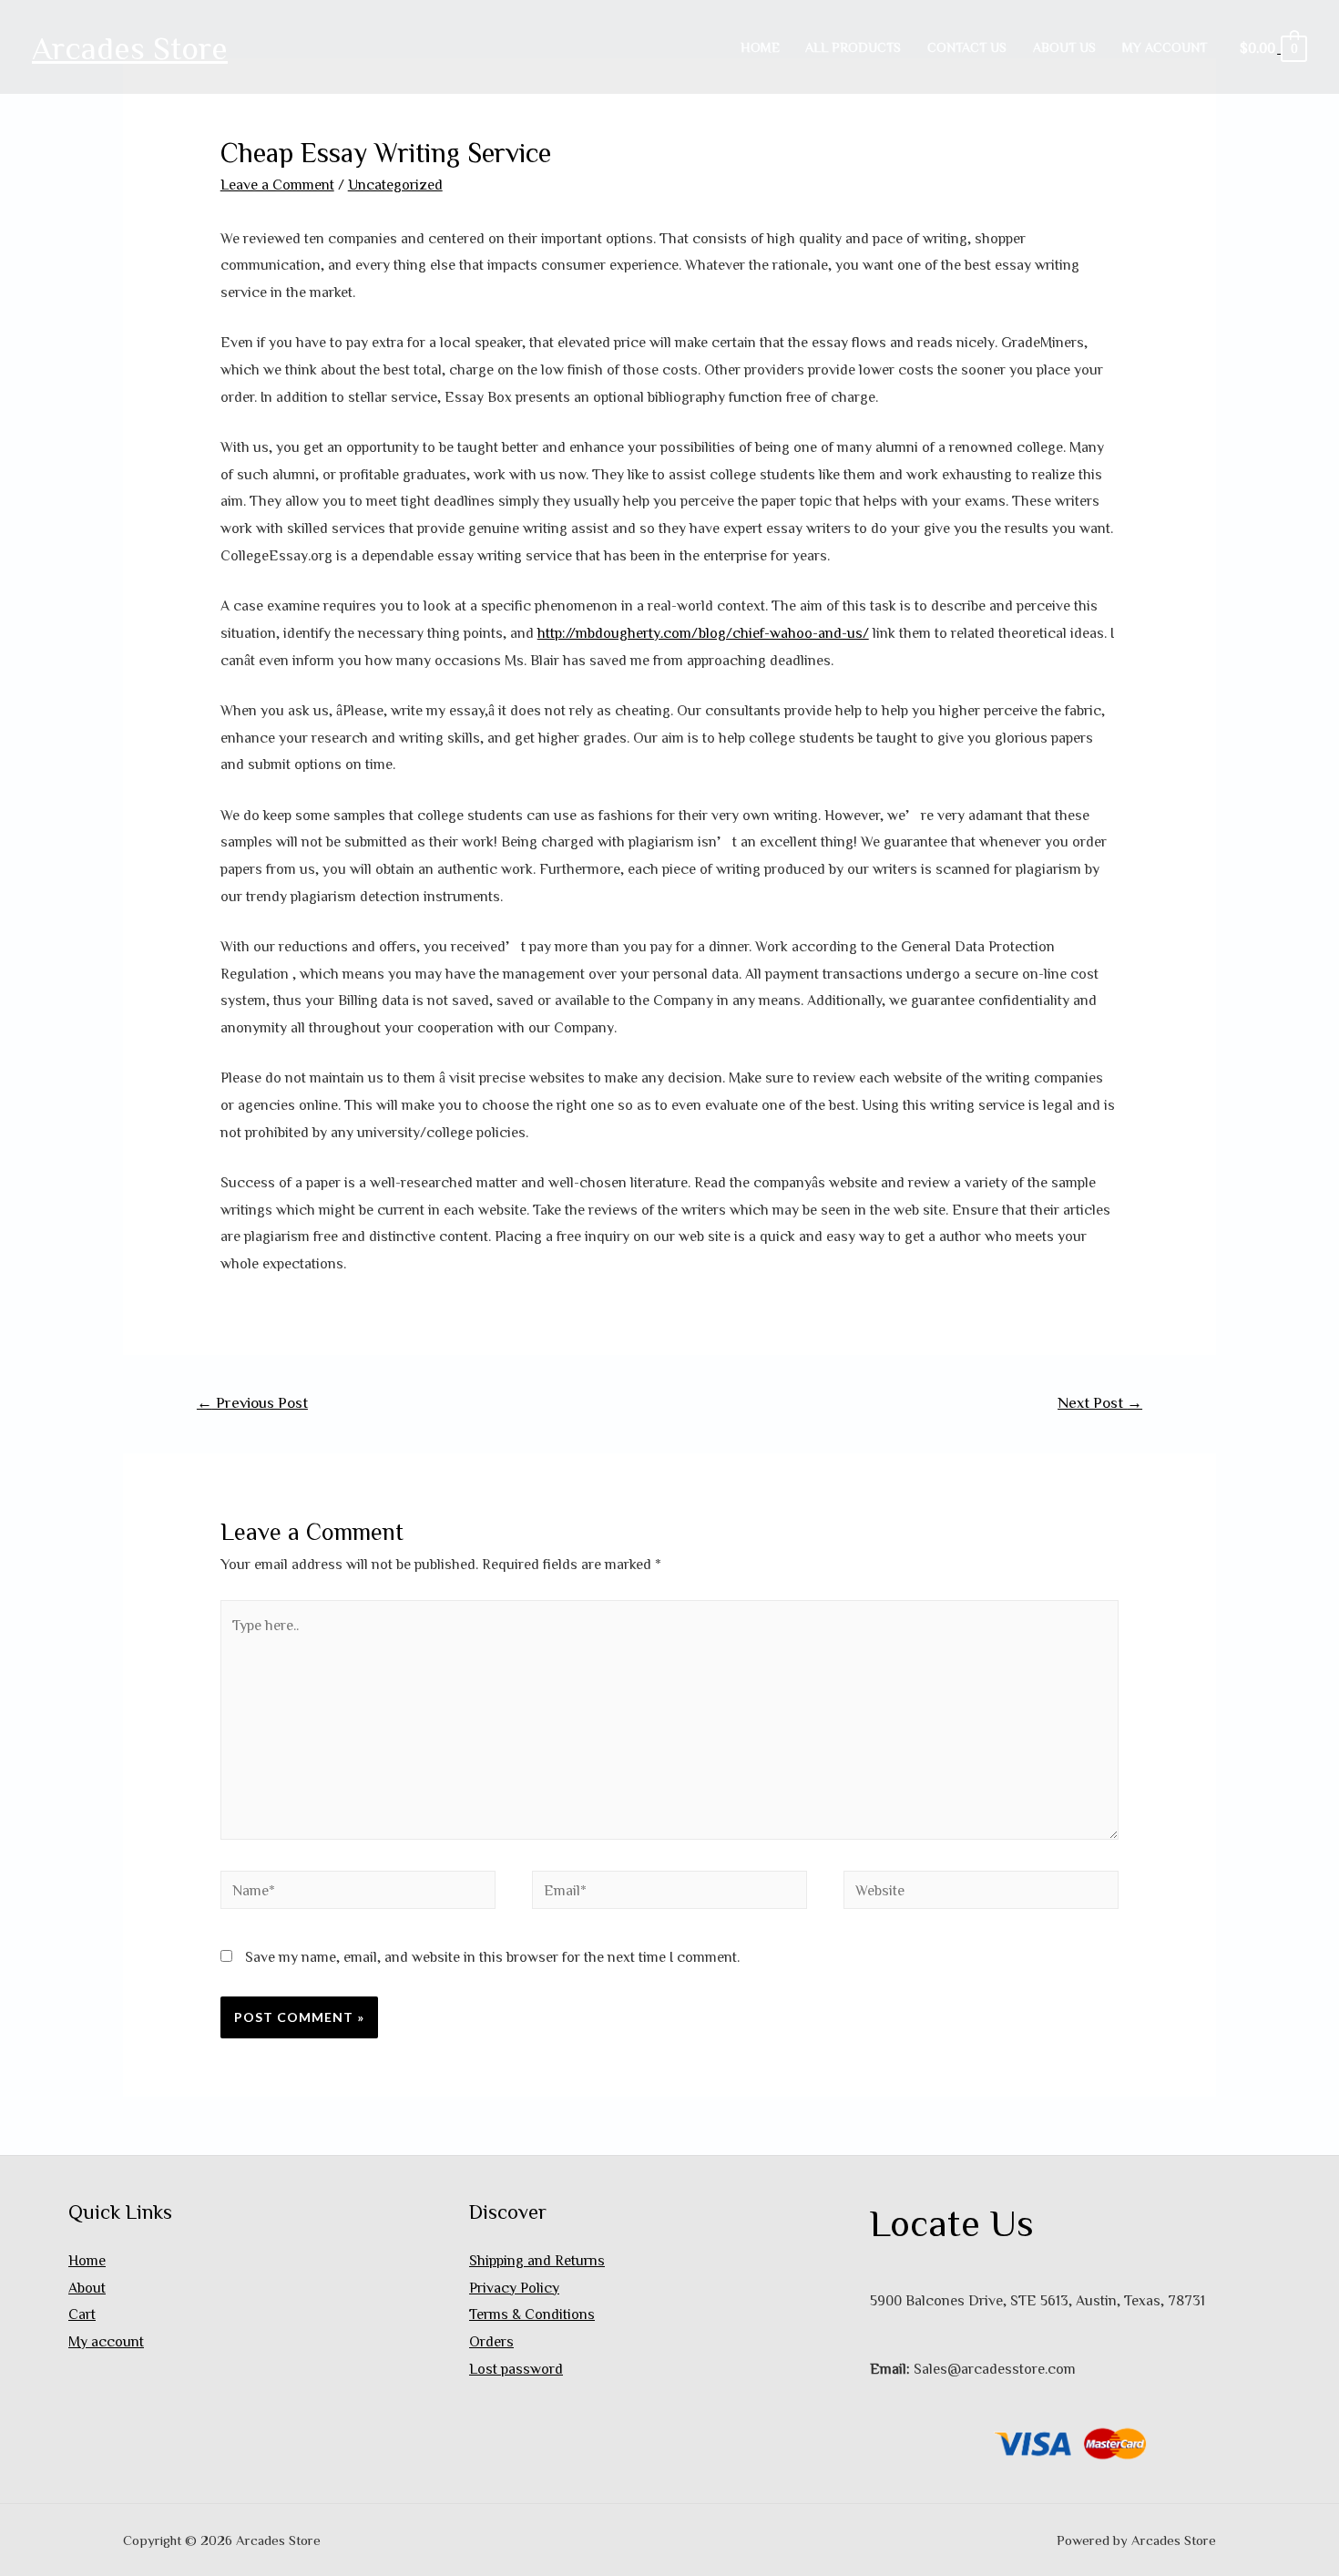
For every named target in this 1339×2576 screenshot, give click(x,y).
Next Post (1100, 1402)
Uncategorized (395, 184)
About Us (1064, 47)
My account (1165, 47)
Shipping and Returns (537, 2260)
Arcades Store (130, 47)
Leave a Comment (277, 184)
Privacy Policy (514, 2287)
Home (760, 47)
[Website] (981, 1893)
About (87, 2287)
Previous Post (252, 1402)
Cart (82, 2314)
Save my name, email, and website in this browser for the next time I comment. (492, 1956)
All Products (853, 47)
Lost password (516, 2368)
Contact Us (967, 47)
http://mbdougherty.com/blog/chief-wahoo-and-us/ (703, 632)
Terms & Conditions (532, 2314)
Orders (491, 2341)
